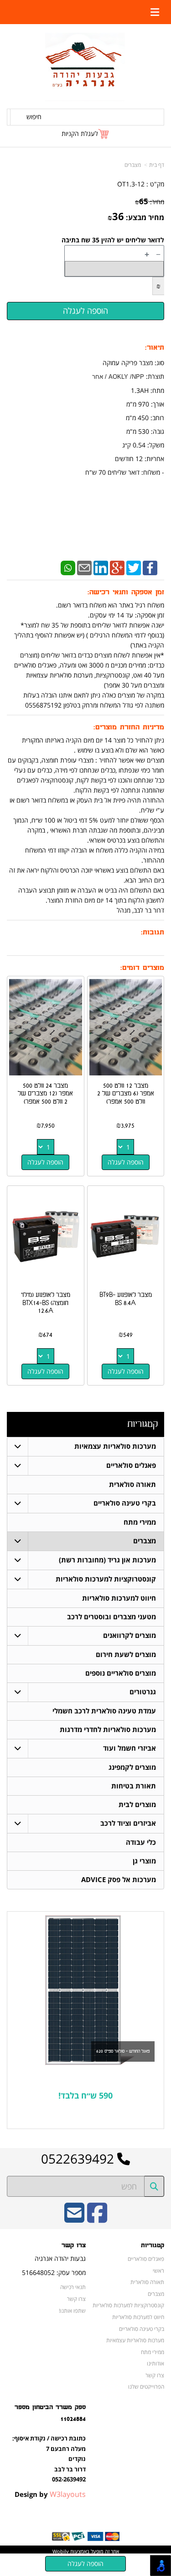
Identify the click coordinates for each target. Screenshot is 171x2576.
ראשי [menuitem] (158, 2270)
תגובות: (153, 932)
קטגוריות (142, 1424)
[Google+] (117, 567)
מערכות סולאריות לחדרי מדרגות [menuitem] (108, 1730)
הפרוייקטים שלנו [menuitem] (146, 2386)
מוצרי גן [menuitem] (144, 1861)
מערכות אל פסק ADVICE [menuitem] (119, 1880)
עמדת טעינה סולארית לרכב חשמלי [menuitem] (104, 1711)
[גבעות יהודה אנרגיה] (85, 67)
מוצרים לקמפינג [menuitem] (132, 1767)
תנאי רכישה (73, 2287)
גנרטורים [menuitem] (143, 1692)
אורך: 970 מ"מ (145, 404)
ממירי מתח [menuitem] (140, 1522)
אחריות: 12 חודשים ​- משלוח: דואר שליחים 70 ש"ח (125, 465)
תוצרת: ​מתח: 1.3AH (128, 404)
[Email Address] (74, 2219)
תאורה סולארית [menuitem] (132, 1484)
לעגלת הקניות (80, 133)
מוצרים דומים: (142, 968)
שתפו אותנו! (72, 2310)
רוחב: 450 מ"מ (145, 418)
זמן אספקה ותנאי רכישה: (126, 592)
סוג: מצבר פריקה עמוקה (133, 363)
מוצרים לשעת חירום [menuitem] (126, 1655)
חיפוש (34, 117)
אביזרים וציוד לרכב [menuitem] (128, 1823)
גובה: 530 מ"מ (145, 431)
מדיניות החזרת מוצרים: (129, 727)
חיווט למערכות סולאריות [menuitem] (119, 1598)
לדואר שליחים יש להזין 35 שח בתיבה (113, 240)
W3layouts (68, 2494)
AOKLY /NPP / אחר (118, 377)
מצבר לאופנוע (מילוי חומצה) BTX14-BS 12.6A (46, 1303)
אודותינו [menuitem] (155, 2363)
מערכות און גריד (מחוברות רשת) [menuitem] (107, 1560)
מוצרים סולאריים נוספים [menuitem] (121, 1673)
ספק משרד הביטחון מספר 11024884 (50, 2413)
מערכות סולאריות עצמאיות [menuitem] (115, 1446)
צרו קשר (74, 2245)
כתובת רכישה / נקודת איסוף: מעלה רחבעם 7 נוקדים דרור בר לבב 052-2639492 (49, 2459)
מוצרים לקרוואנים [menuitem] (130, 1635)
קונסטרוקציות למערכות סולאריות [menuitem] (106, 1579)
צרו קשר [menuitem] (155, 2375)
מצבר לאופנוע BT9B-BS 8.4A (126, 1299)
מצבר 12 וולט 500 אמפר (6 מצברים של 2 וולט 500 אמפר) (126, 1094)
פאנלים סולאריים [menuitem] (131, 1465)
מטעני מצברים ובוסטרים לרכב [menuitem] (111, 1617)
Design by (50, 2494)
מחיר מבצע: (145, 217)
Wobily (61, 2551)
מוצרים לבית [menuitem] (137, 1805)
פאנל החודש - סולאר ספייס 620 (123, 2051)
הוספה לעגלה (126, 1162)
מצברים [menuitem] (145, 1541)
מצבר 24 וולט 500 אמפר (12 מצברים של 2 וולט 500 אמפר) (45, 1094)
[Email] (84, 567)
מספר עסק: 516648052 (54, 2272)
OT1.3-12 (131, 184)
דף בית (157, 165)
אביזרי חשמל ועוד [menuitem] (130, 1748)
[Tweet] (134, 567)
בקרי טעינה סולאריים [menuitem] (125, 1503)
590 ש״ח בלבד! (85, 2095)
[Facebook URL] (97, 2219)
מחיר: (150, 202)
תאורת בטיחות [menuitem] (134, 1786)
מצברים (133, 165)
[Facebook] (150, 567)
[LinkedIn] (101, 567)
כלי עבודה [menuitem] (141, 1842)
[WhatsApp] (68, 567)
